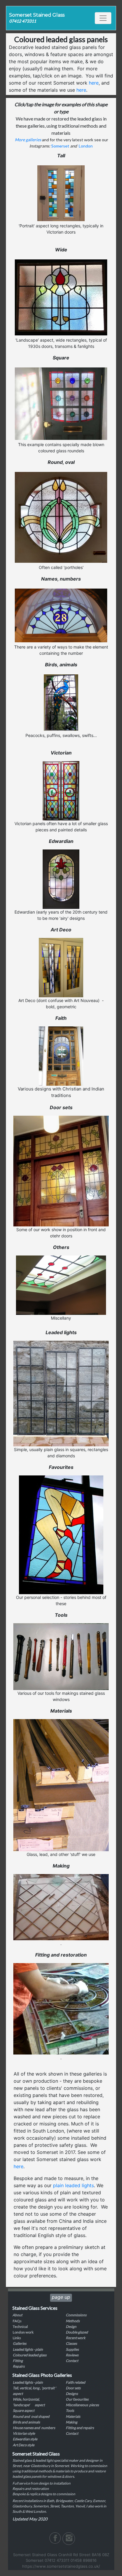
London (86, 146)
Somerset (60, 146)
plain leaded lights (73, 2185)
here (94, 83)
